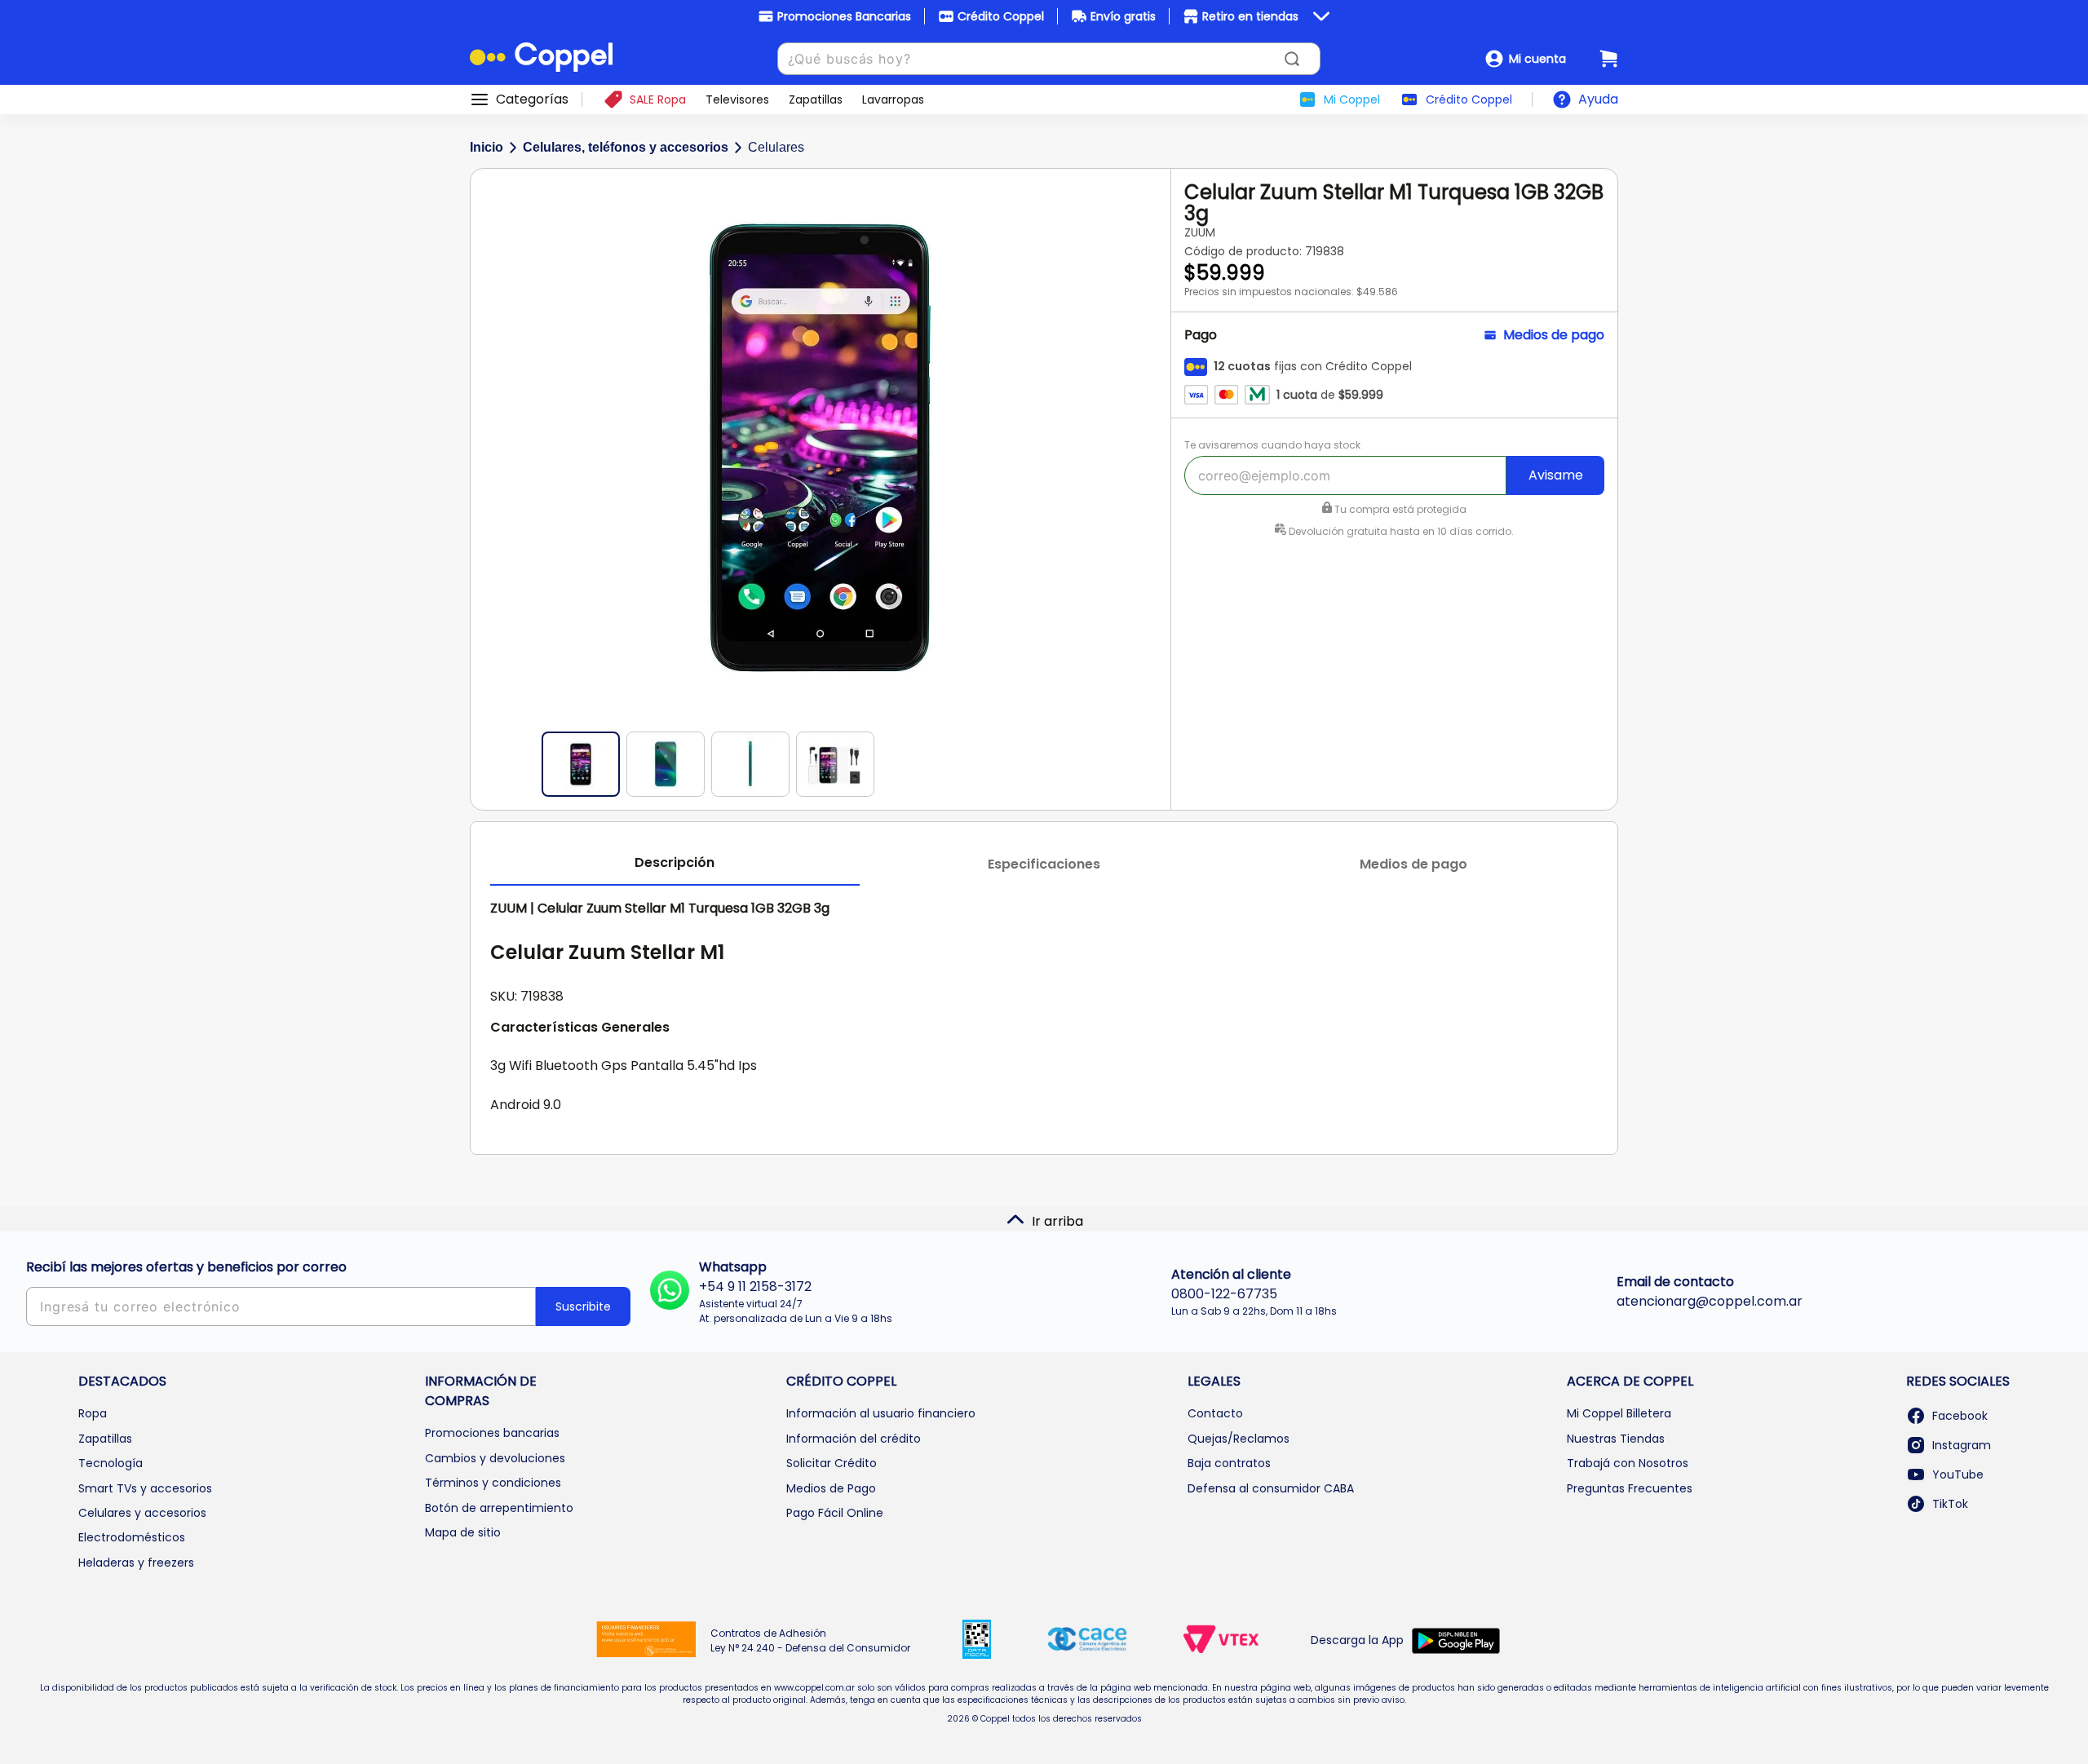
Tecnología (111, 1463)
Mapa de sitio (463, 1532)
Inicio (487, 147)
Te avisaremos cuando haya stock (1272, 445)
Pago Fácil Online (835, 1513)
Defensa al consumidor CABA (1271, 1488)
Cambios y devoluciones (495, 1458)
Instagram (1962, 1445)
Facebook (1960, 1416)
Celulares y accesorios (142, 1513)
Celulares (776, 147)
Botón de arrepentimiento (499, 1508)
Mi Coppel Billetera (1619, 1413)
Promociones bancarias (492, 1433)
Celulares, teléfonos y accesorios (626, 147)
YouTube (1958, 1474)
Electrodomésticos (132, 1537)
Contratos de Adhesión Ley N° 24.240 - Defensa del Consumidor (810, 1640)
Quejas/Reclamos (1239, 1439)
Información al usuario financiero (881, 1413)
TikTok (1950, 1504)
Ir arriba (1057, 1221)
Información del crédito (854, 1439)
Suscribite (583, 1306)
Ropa (93, 1413)
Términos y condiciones (493, 1483)
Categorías (532, 99)
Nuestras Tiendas (1616, 1439)
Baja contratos (1229, 1463)
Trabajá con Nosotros (1628, 1463)
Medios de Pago (831, 1488)
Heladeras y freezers (136, 1563)
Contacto (1215, 1413)
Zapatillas (105, 1439)
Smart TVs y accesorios (145, 1488)
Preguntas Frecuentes (1630, 1488)
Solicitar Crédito (832, 1463)
